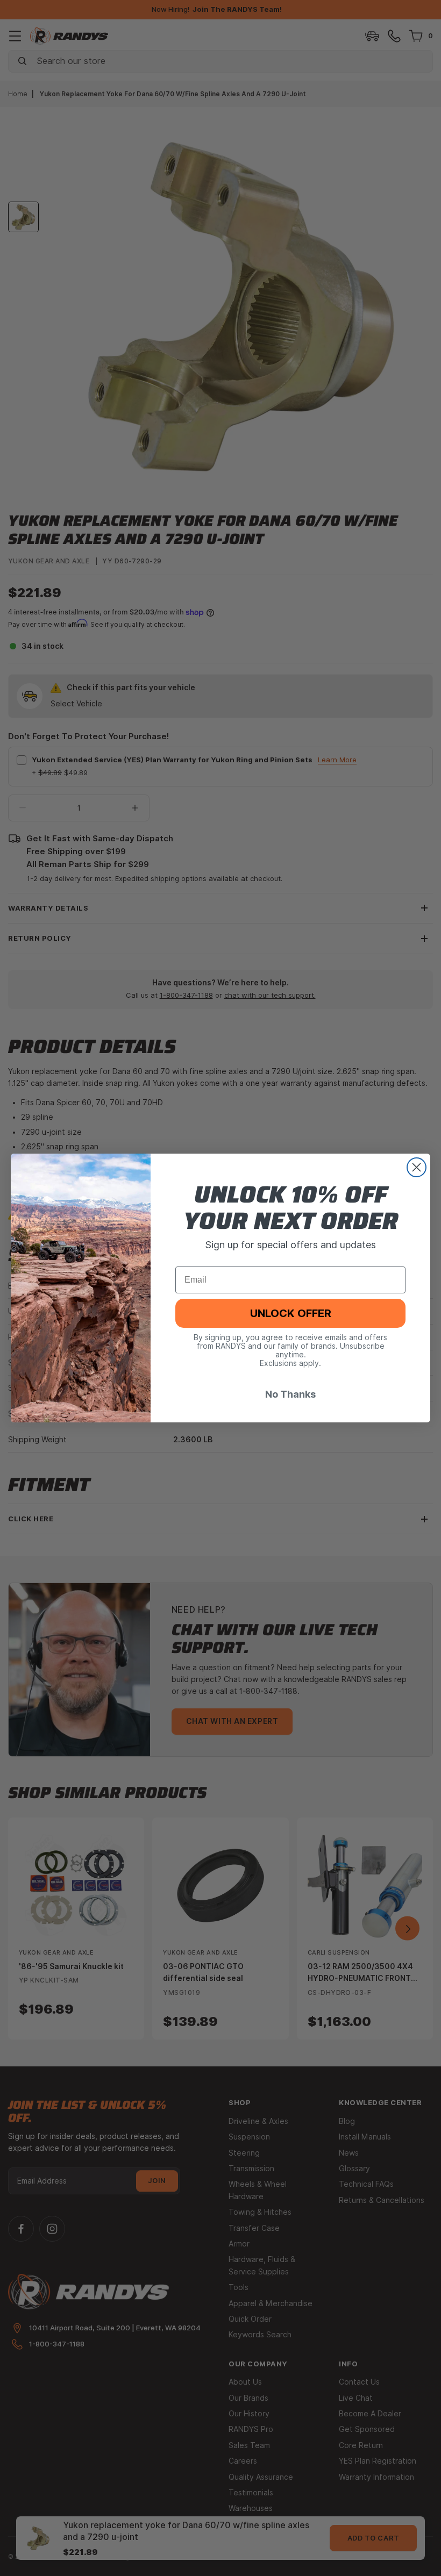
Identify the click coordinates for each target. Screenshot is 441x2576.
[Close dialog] (417, 1167)
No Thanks (290, 1394)
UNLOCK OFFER (291, 1313)
